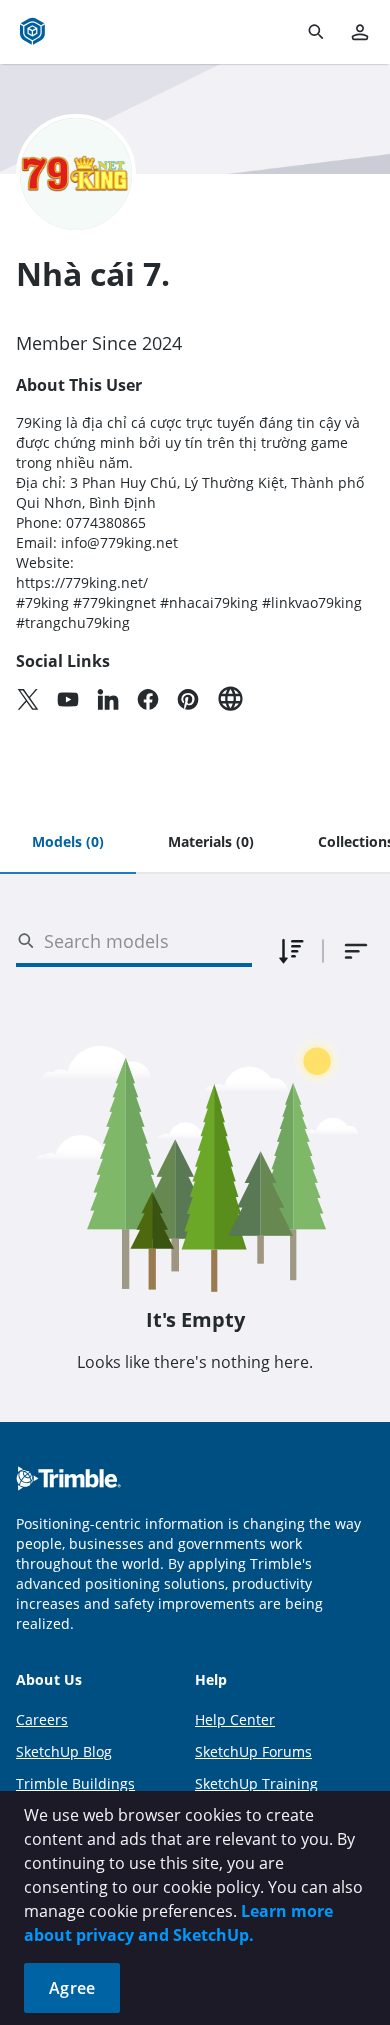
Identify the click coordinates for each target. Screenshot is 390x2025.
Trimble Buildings (75, 1783)
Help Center (235, 1719)
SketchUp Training (256, 1783)
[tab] (68, 843)
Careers (42, 1719)
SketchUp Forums (253, 1751)
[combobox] (356, 951)
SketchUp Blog (64, 1751)
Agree (72, 1988)
